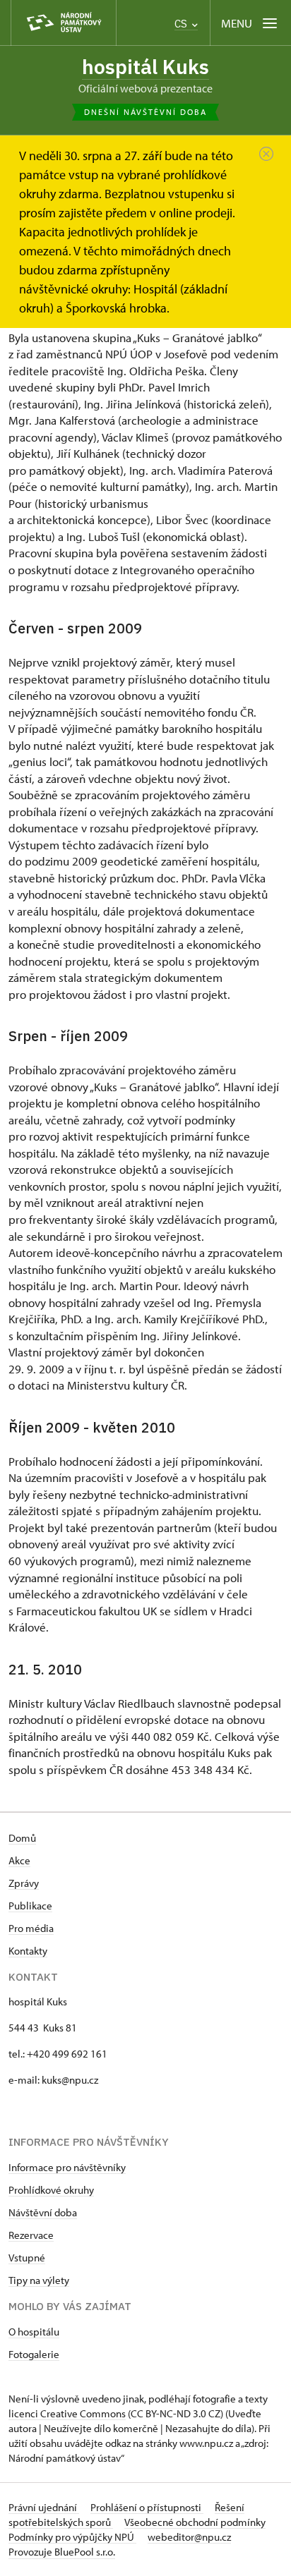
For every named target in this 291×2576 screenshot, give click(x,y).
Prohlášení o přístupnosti (147, 2507)
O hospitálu (34, 2332)
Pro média (31, 1928)
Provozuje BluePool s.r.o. (62, 2552)
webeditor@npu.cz (189, 2537)
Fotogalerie (34, 2354)
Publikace (30, 1906)
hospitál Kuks (145, 67)
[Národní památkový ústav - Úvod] (64, 23)
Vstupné (27, 2258)
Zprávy (24, 1883)
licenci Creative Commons (67, 2413)
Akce (19, 1860)
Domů (22, 1838)
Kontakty (28, 1951)
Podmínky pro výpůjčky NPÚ (72, 2537)
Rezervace (31, 2235)
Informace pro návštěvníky (67, 2167)
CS (182, 24)
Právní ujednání (44, 2507)
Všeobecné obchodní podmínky (195, 2522)
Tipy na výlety (39, 2280)
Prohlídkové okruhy (51, 2190)
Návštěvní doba (43, 2212)
